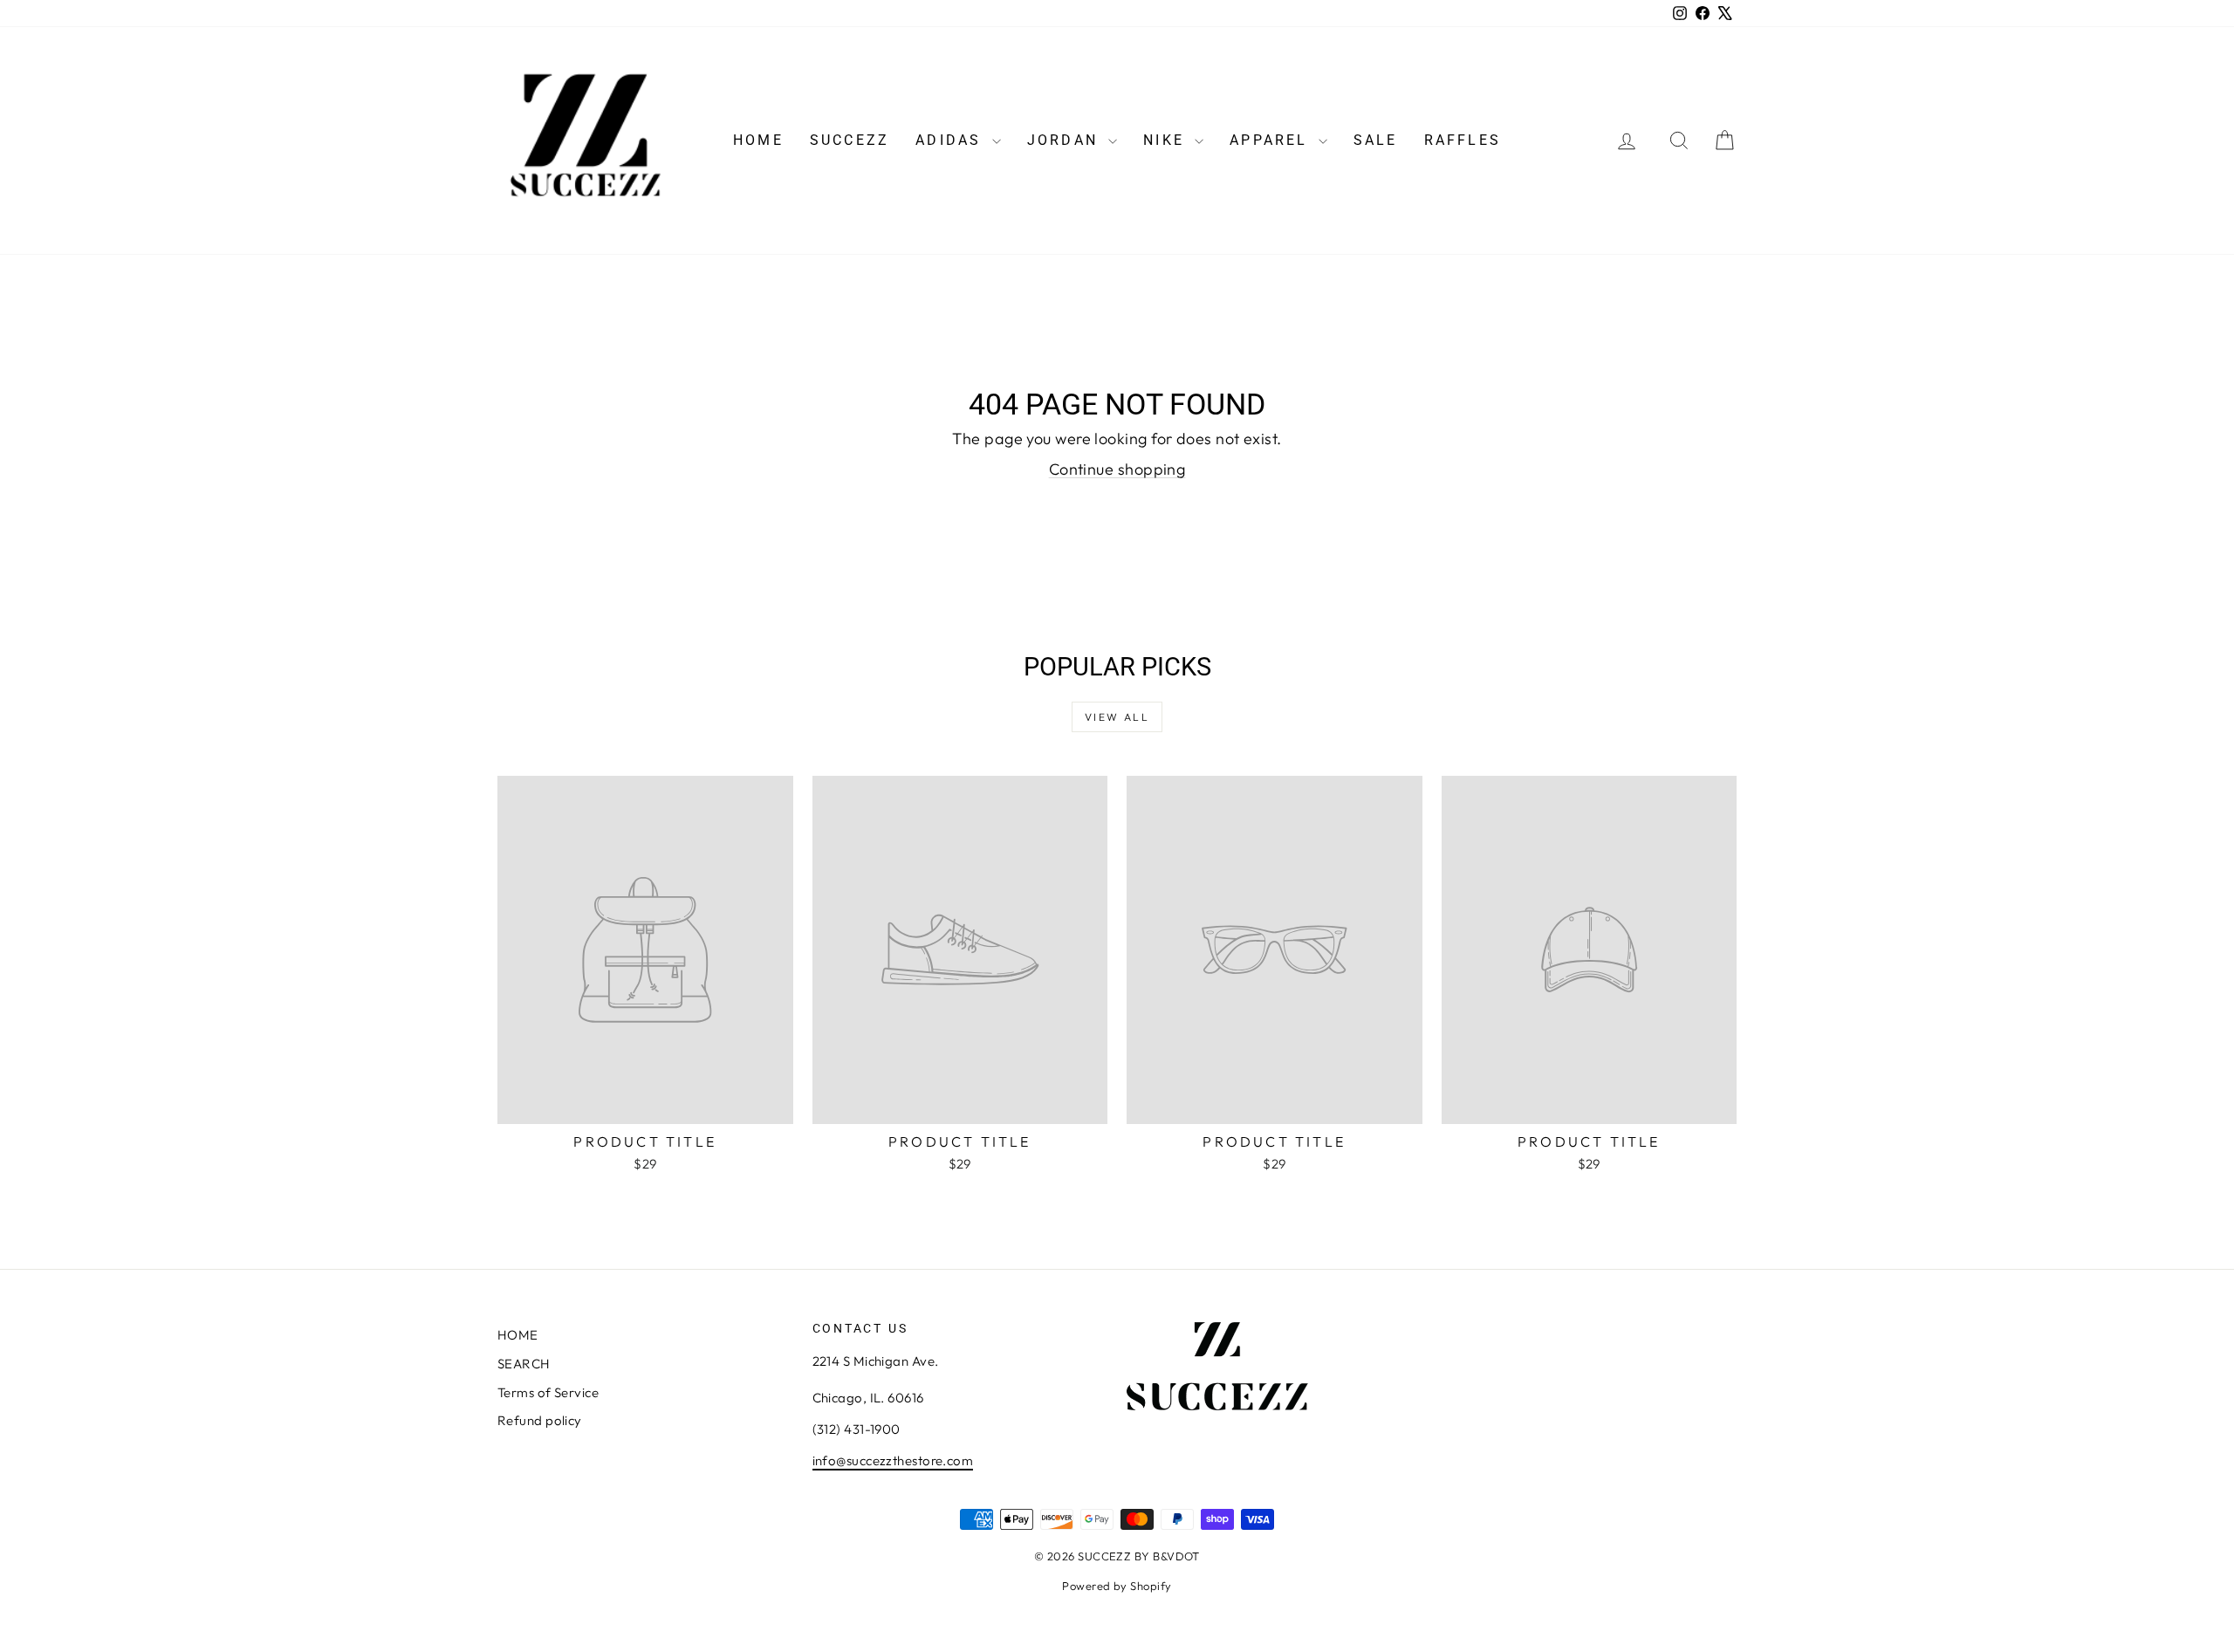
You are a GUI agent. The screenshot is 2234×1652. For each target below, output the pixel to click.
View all (1117, 717)
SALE (1376, 140)
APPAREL (1272, 140)
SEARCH (524, 1364)
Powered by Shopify (1117, 1586)
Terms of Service (548, 1392)
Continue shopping (1117, 469)
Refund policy (540, 1420)
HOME (758, 140)
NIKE (1167, 140)
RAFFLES (1463, 140)
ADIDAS (951, 140)
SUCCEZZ (850, 140)
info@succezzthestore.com (893, 1460)
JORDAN (1066, 140)
